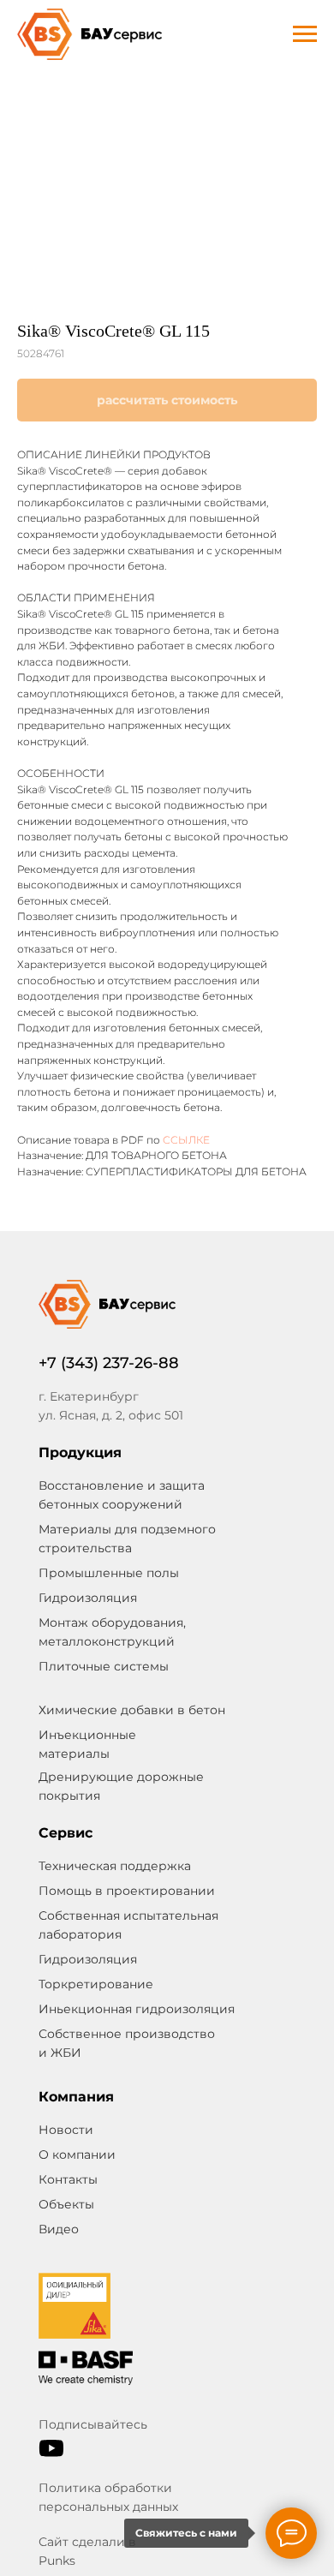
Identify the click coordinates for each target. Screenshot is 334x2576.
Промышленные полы (109, 1573)
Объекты (66, 2204)
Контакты (68, 2179)
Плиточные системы (104, 1666)
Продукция (80, 1452)
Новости (66, 2130)
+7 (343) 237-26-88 (109, 1363)
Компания (76, 2097)
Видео (59, 2229)
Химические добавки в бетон (132, 1710)
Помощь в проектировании (127, 1891)
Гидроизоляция (88, 1959)
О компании (77, 2155)
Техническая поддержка (115, 1866)
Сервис (66, 1833)
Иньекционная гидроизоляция (137, 2009)
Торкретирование (96, 1984)
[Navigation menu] (305, 34)
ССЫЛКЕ (186, 1140)
